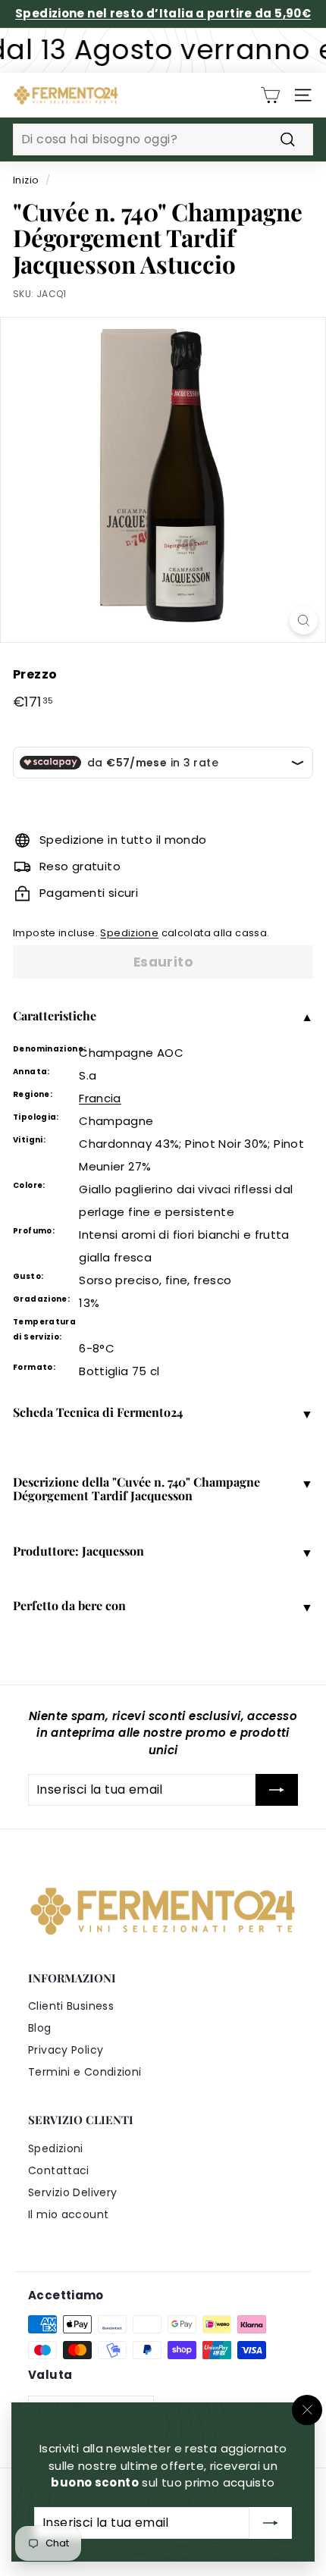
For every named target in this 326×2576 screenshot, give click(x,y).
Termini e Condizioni (85, 2072)
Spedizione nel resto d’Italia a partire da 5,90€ (163, 13)
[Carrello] (270, 95)
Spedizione (129, 933)
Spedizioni (56, 2148)
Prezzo (35, 674)
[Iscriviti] (271, 2522)
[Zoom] (304, 620)
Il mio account (68, 2214)
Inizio (26, 180)
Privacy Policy (66, 2050)
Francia (100, 1098)
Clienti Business (71, 2006)
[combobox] (163, 139)
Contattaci (59, 2170)
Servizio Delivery (72, 2192)
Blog (40, 2028)
